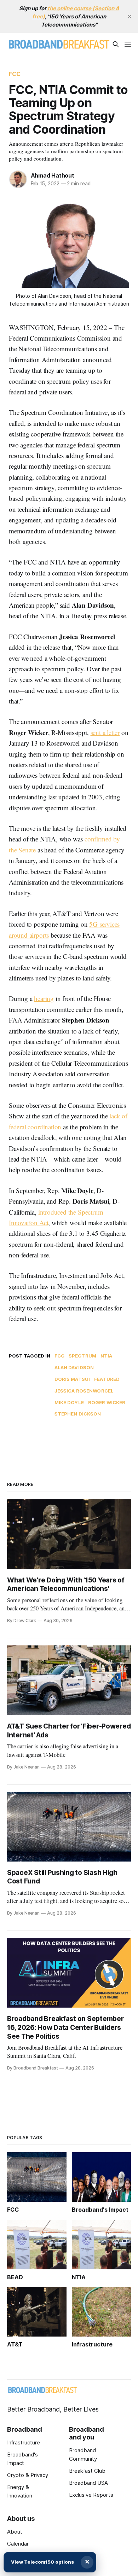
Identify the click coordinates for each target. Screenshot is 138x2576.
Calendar (18, 2544)
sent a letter (105, 732)
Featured (107, 1379)
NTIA (107, 1356)
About (15, 2532)
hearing (44, 998)
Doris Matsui (72, 1379)
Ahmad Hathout (53, 175)
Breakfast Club (87, 2471)
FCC (15, 74)
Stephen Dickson (78, 1414)
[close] (130, 17)
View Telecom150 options (42, 2562)
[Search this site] (116, 44)
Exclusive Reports (91, 2495)
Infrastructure (24, 2442)
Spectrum (82, 1356)
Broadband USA (88, 2483)
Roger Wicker (107, 1402)
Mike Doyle (69, 1402)
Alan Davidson (74, 1367)
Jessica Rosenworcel (84, 1391)
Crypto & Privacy (28, 2475)
